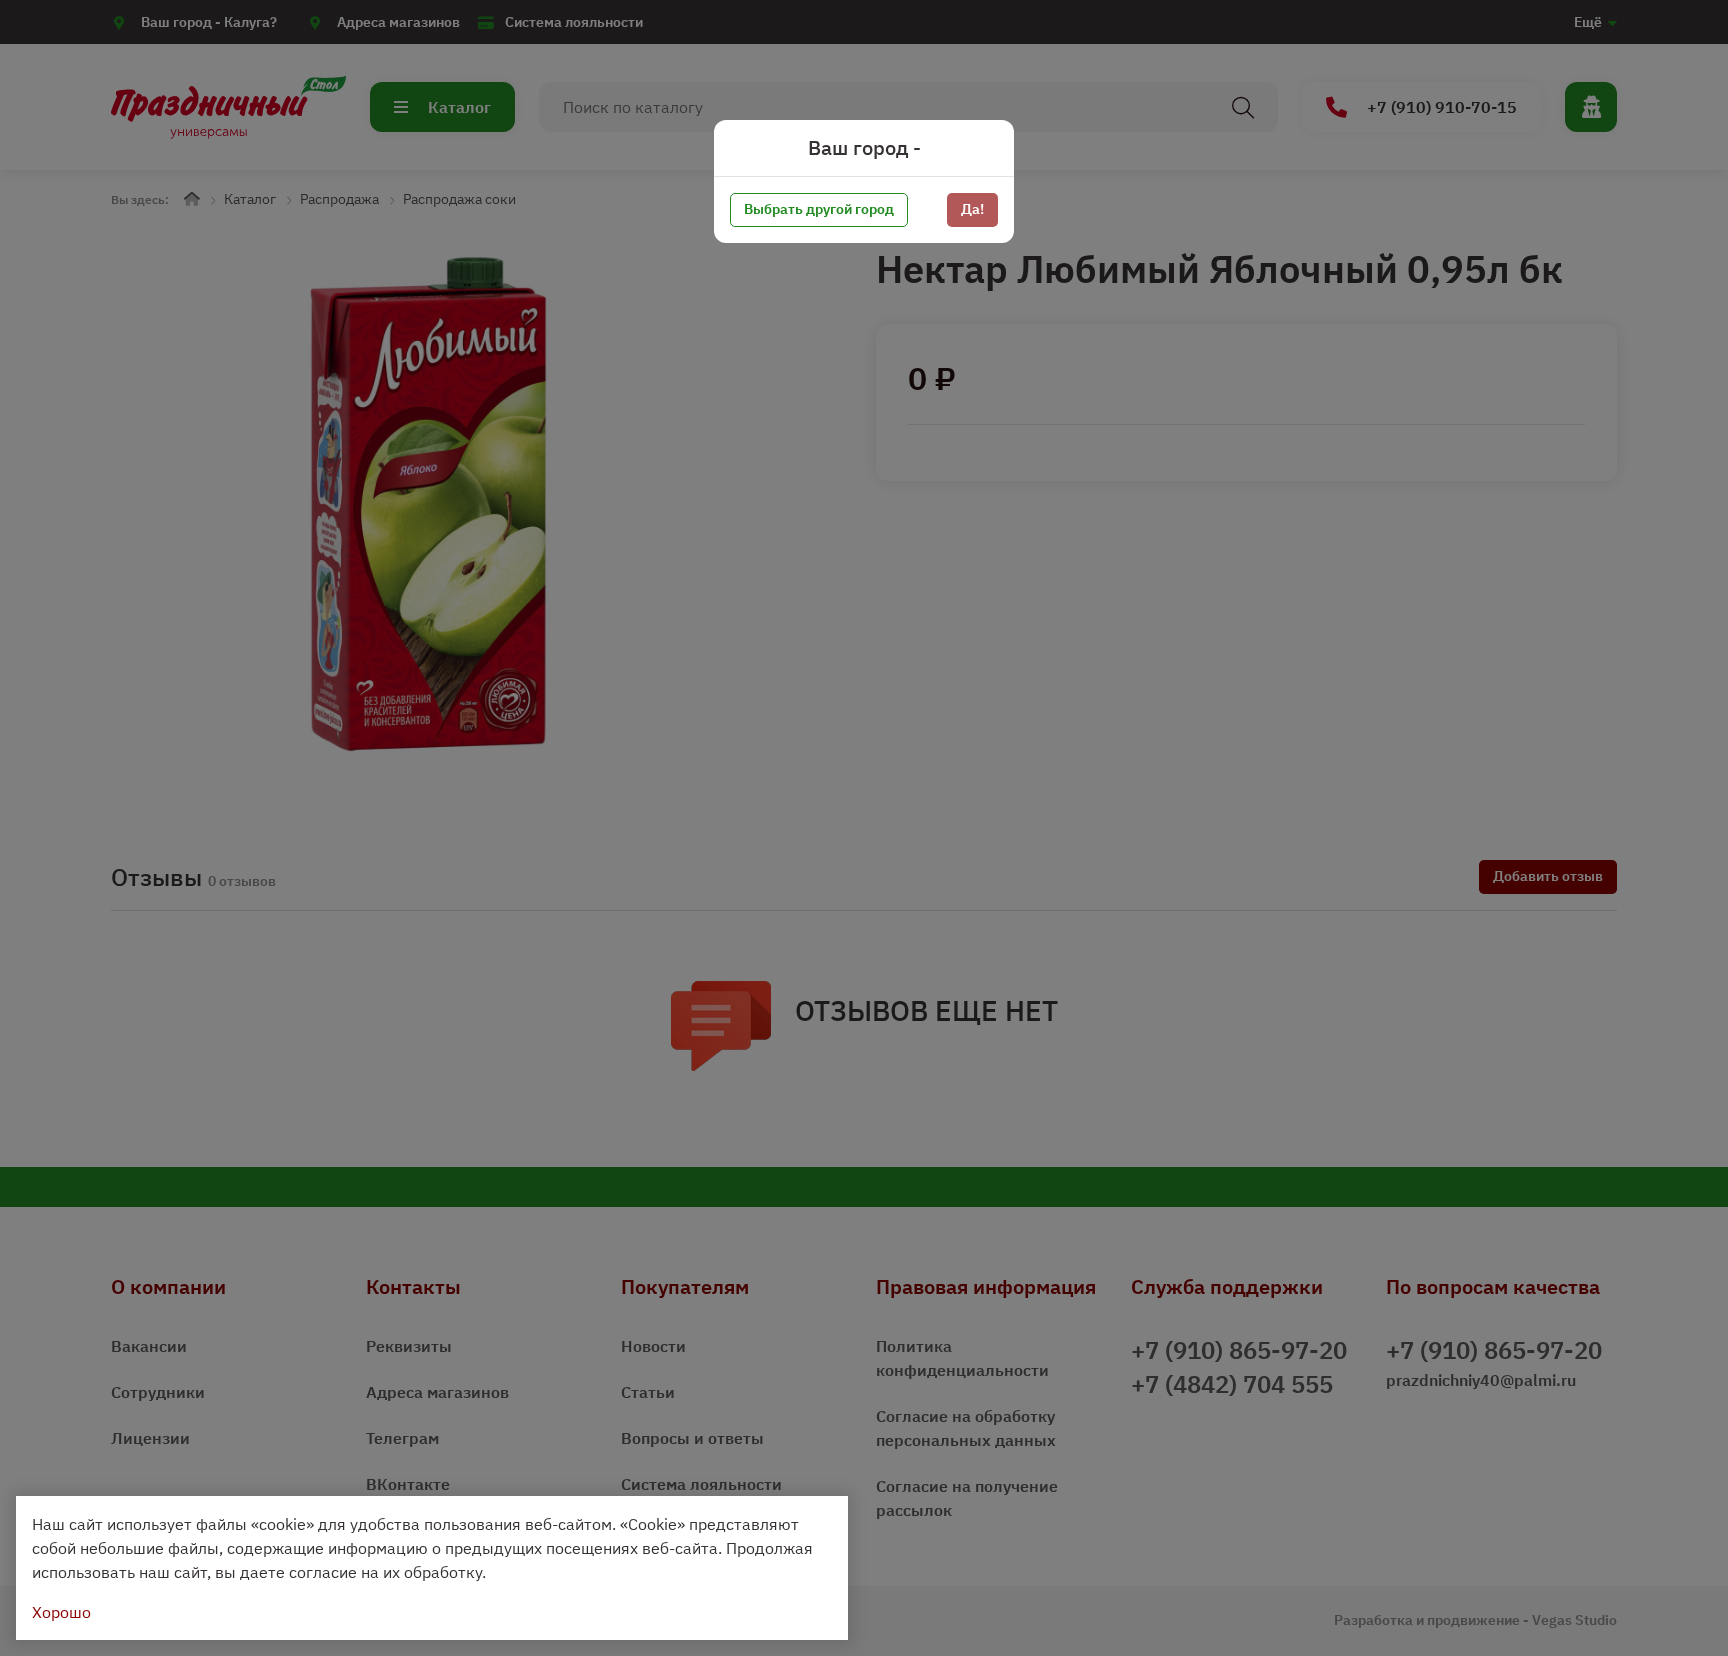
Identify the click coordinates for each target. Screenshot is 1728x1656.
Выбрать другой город (819, 209)
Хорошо (61, 1612)
